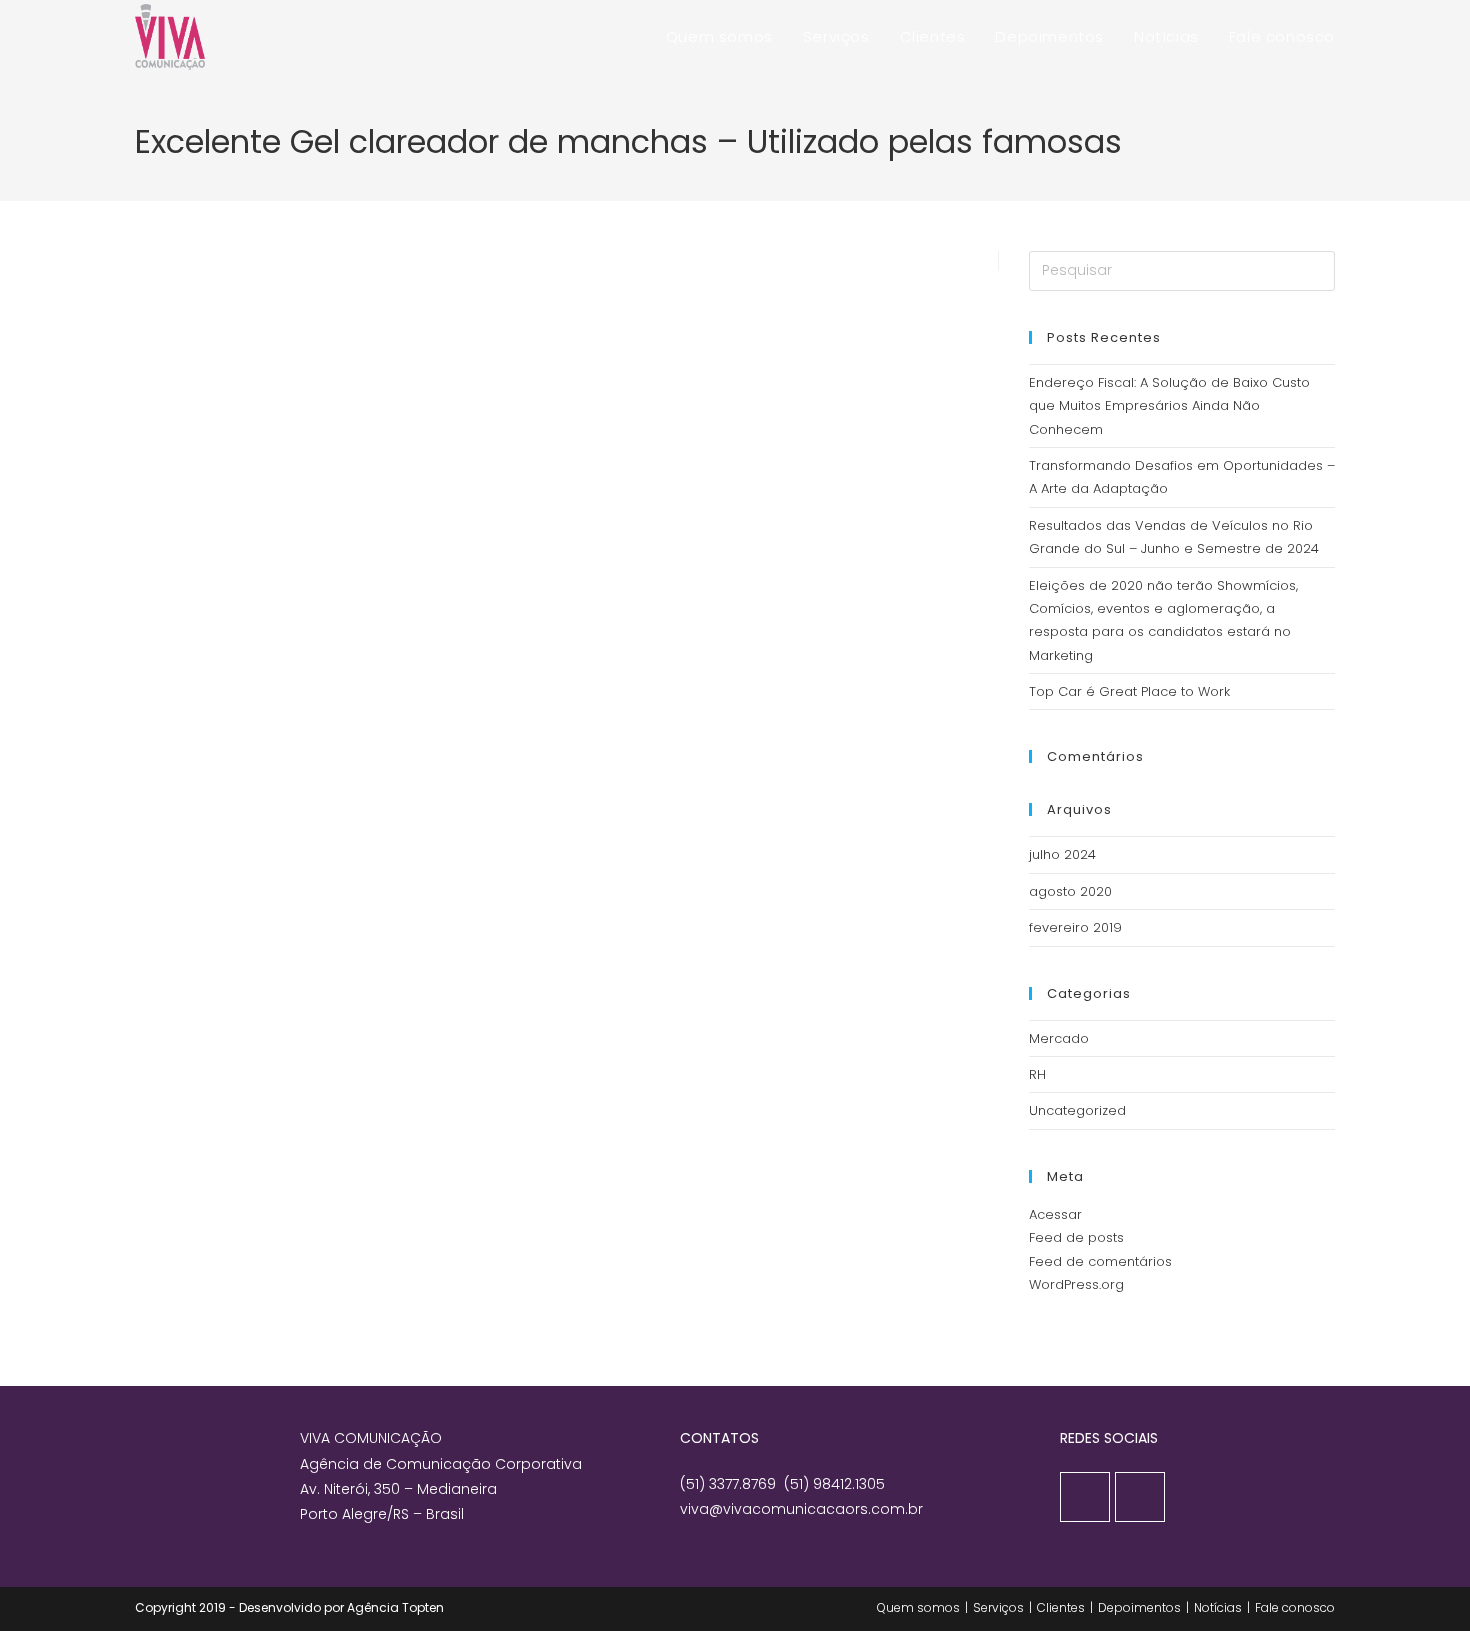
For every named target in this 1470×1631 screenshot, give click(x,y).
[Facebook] (1085, 1497)
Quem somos (918, 1607)
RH (1037, 1074)
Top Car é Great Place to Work (1129, 691)
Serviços (998, 1607)
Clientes (1061, 1607)
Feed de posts (1076, 1237)
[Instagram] (1140, 1497)
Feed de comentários (1100, 1261)
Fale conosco (1295, 1607)
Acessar (1055, 1214)
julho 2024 (1062, 854)
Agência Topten (395, 1607)
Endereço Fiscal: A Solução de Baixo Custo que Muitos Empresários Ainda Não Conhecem (1169, 406)
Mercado (1059, 1038)
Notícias (1218, 1607)
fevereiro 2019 (1075, 927)
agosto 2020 (1070, 891)
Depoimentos (1139, 1607)
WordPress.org (1076, 1284)
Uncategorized (1077, 1110)
